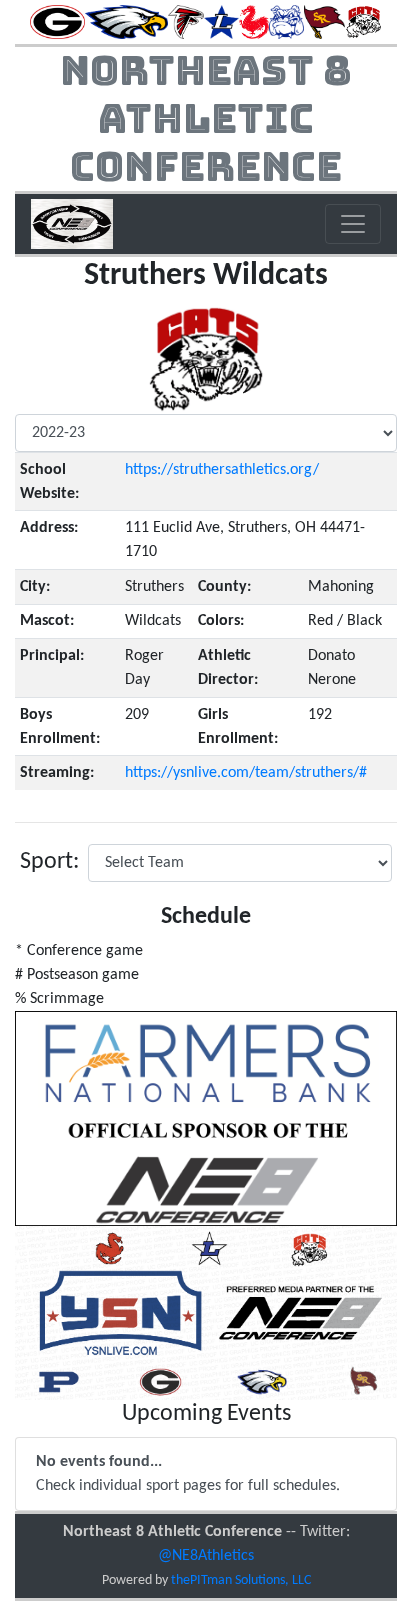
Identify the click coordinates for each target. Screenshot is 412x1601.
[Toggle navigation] (353, 224)
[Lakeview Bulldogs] (221, 22)
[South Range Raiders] (324, 22)
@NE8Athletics (206, 1556)
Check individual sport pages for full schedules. (188, 1474)
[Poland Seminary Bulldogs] (286, 22)
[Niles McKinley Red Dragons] (254, 22)
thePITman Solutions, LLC (241, 1580)
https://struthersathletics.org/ (222, 470)
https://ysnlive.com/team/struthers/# (246, 773)
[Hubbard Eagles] (126, 22)
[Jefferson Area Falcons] (186, 22)
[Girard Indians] (57, 22)
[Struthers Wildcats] (363, 22)
